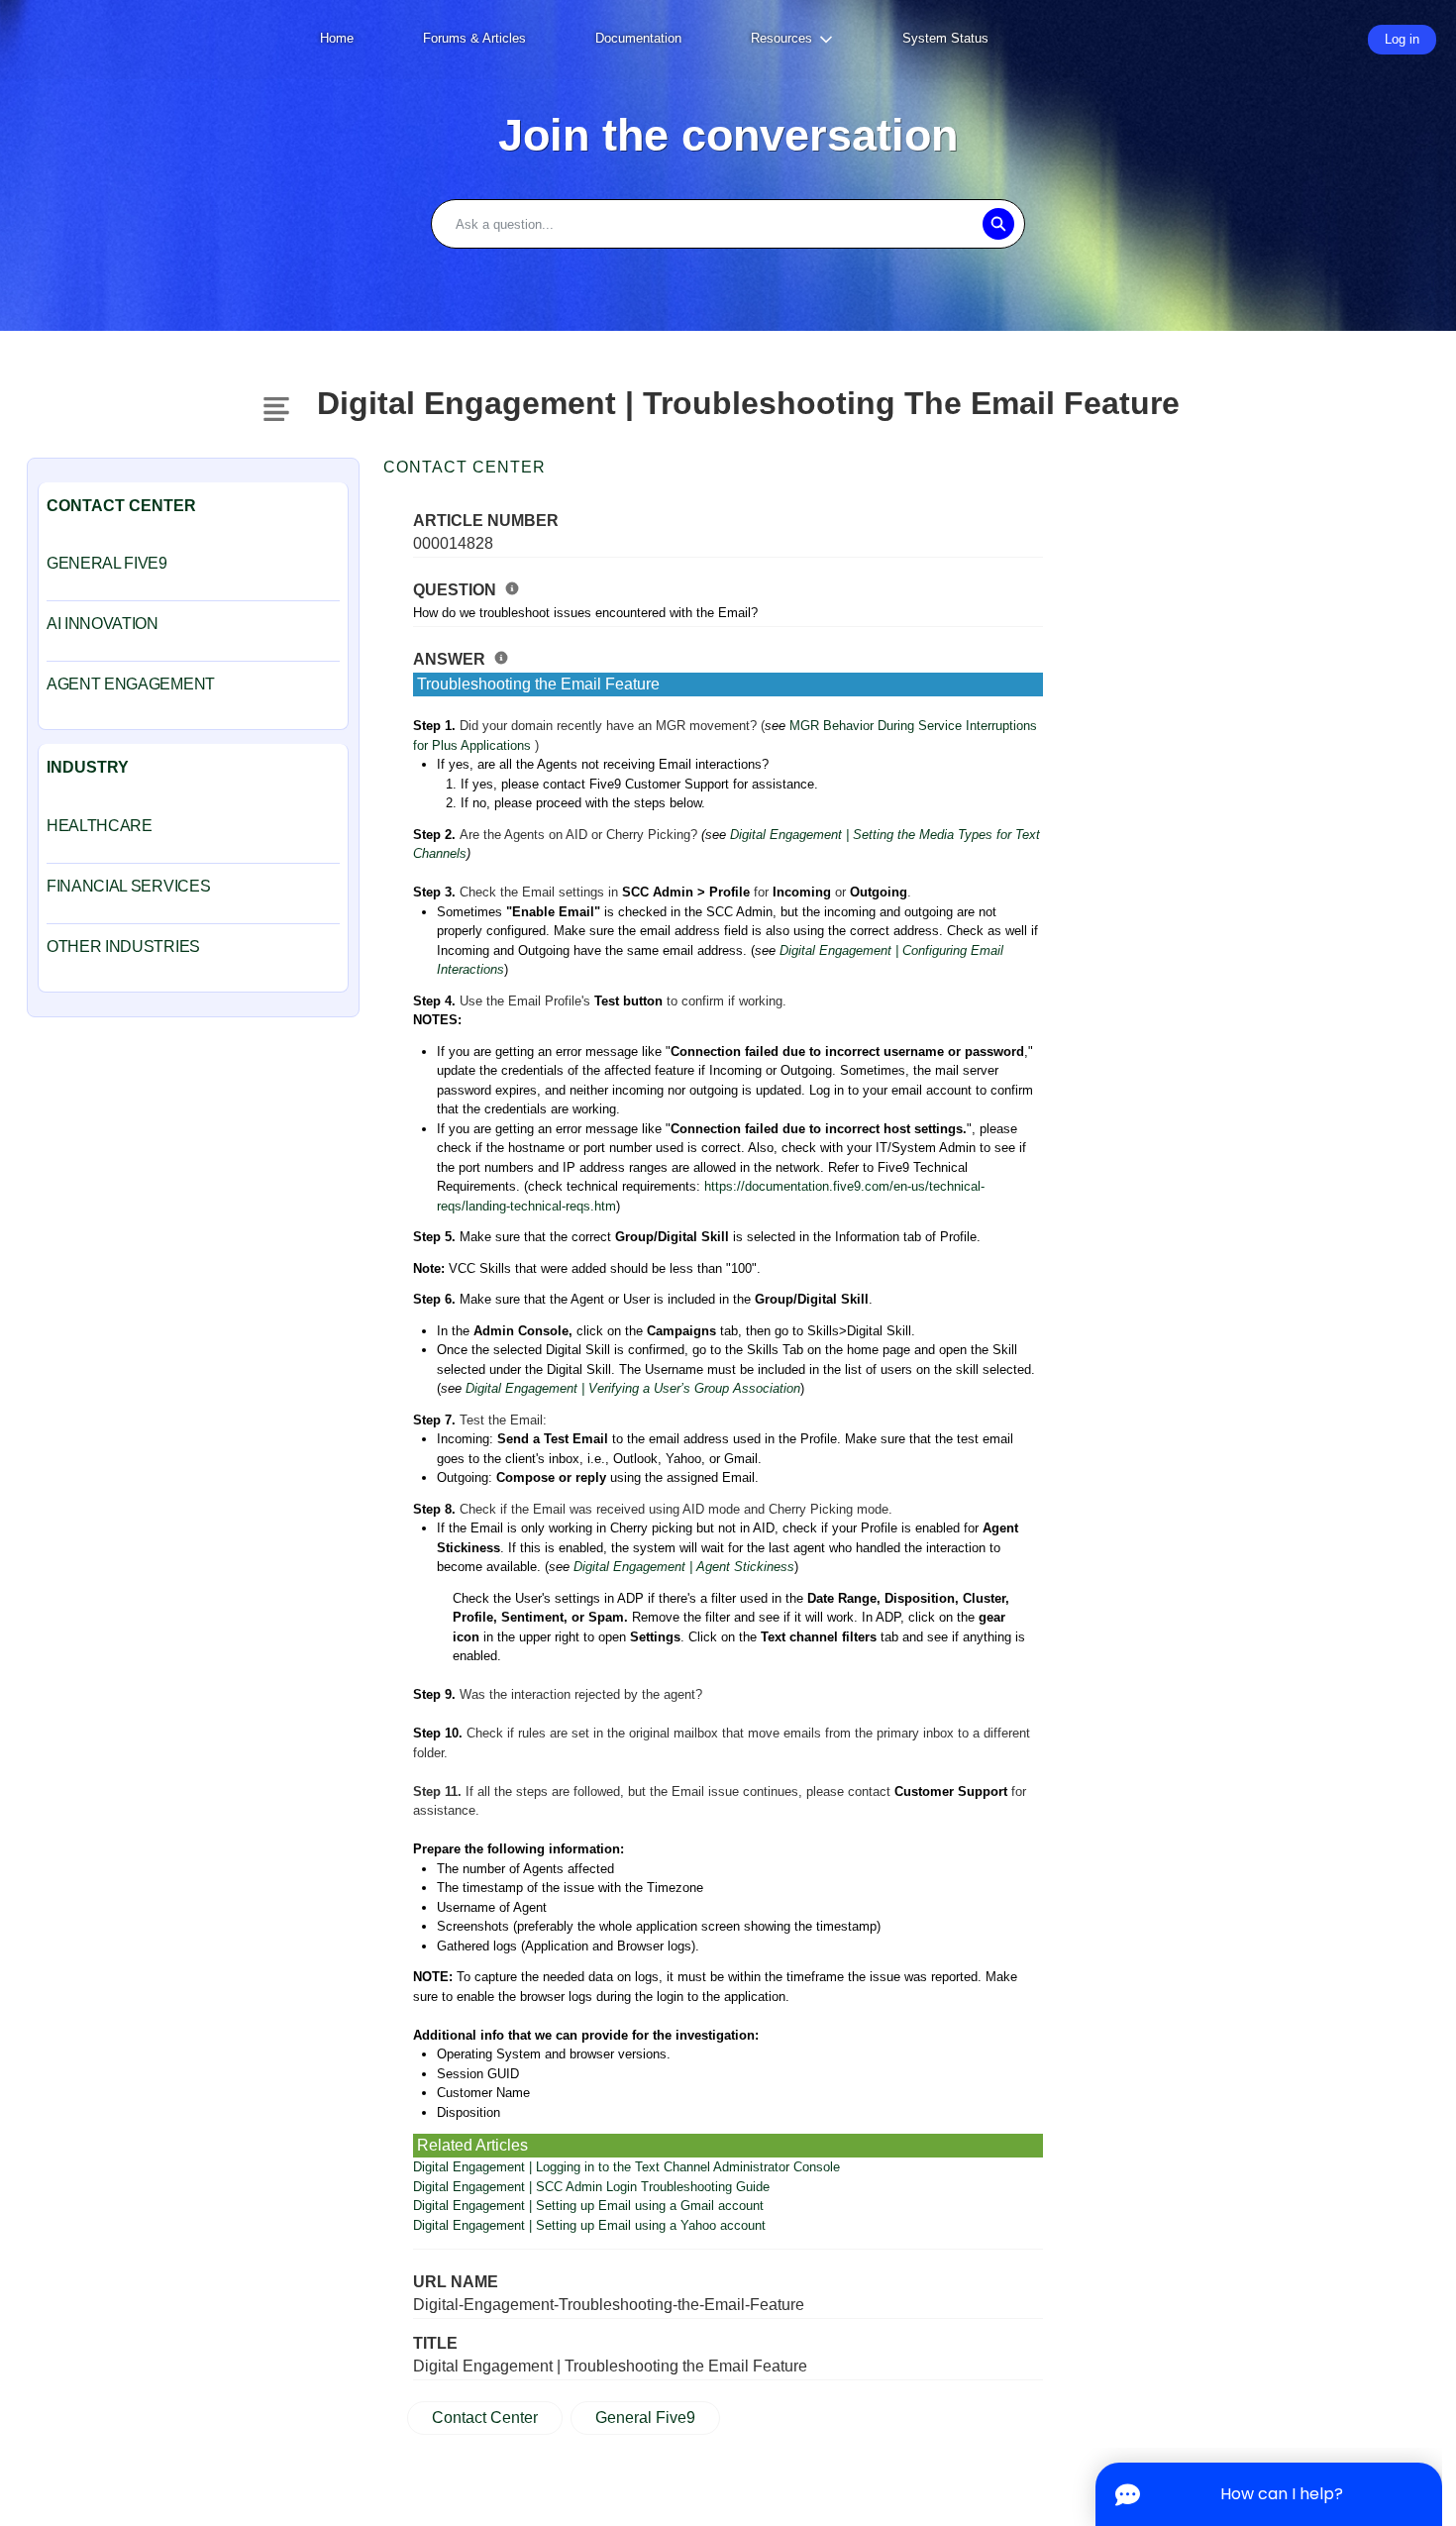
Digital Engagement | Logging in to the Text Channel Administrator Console (626, 2167)
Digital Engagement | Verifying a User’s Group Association (633, 1388)
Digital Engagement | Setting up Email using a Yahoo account (589, 2225)
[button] (998, 224)
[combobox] (728, 224)
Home (337, 38)
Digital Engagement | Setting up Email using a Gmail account (588, 2206)
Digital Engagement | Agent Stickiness (684, 1567)
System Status (945, 38)
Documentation (638, 38)
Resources (781, 38)
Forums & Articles (474, 38)
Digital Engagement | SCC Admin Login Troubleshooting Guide (591, 2187)
